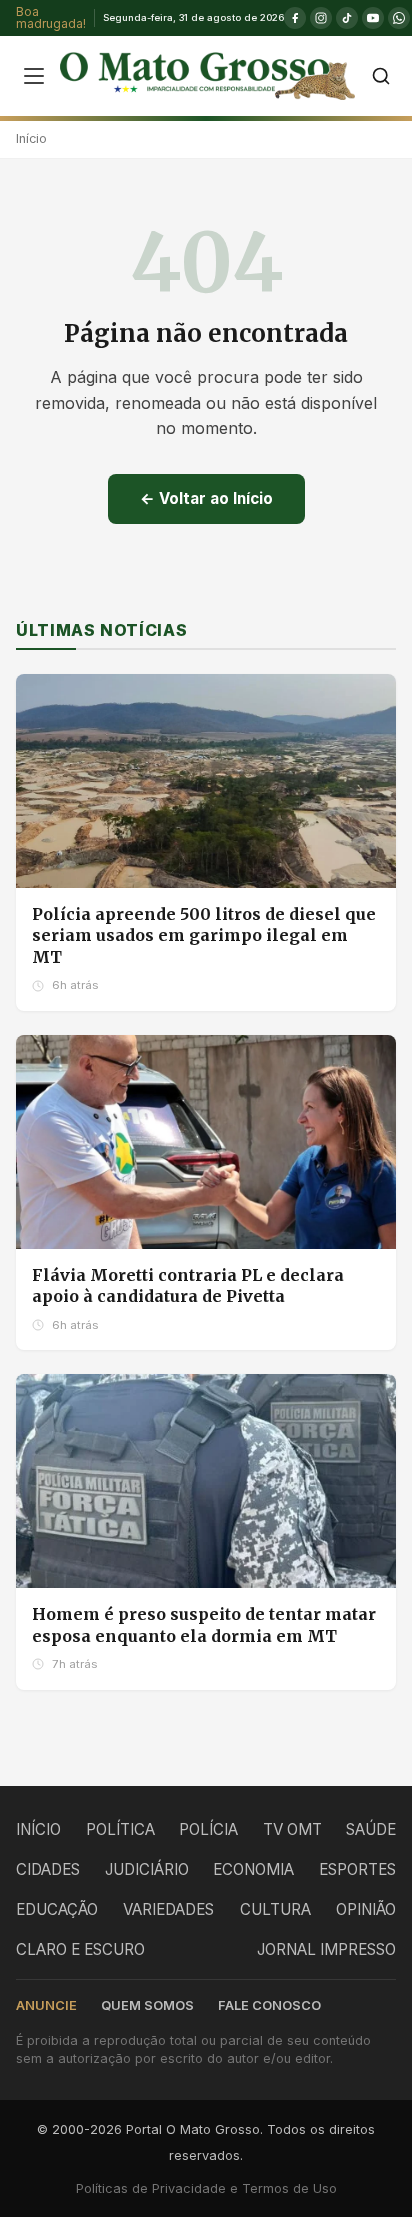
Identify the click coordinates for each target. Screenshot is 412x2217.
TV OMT (292, 1829)
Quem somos (147, 2005)
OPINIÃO (366, 1909)
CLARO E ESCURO (80, 1949)
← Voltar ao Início (206, 498)
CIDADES (48, 1869)
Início (31, 138)
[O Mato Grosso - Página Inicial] (207, 76)
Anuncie (46, 2005)
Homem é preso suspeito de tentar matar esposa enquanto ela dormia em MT (204, 1625)
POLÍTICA (120, 1829)
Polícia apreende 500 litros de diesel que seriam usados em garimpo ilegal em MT (204, 935)
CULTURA (275, 1909)
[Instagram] (321, 18)
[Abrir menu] (34, 76)
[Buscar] (381, 76)
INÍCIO (38, 1829)
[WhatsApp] (399, 18)
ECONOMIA (253, 1869)
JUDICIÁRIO (147, 1869)
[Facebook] (295, 18)
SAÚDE (371, 1829)
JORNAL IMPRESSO (326, 1949)
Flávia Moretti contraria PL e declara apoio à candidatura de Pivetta (188, 1286)
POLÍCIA (208, 1829)
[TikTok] (347, 18)
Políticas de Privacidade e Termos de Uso (206, 2188)
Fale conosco (269, 2005)
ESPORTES (357, 1869)
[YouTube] (373, 18)
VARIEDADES (168, 1909)
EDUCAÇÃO (57, 1909)
